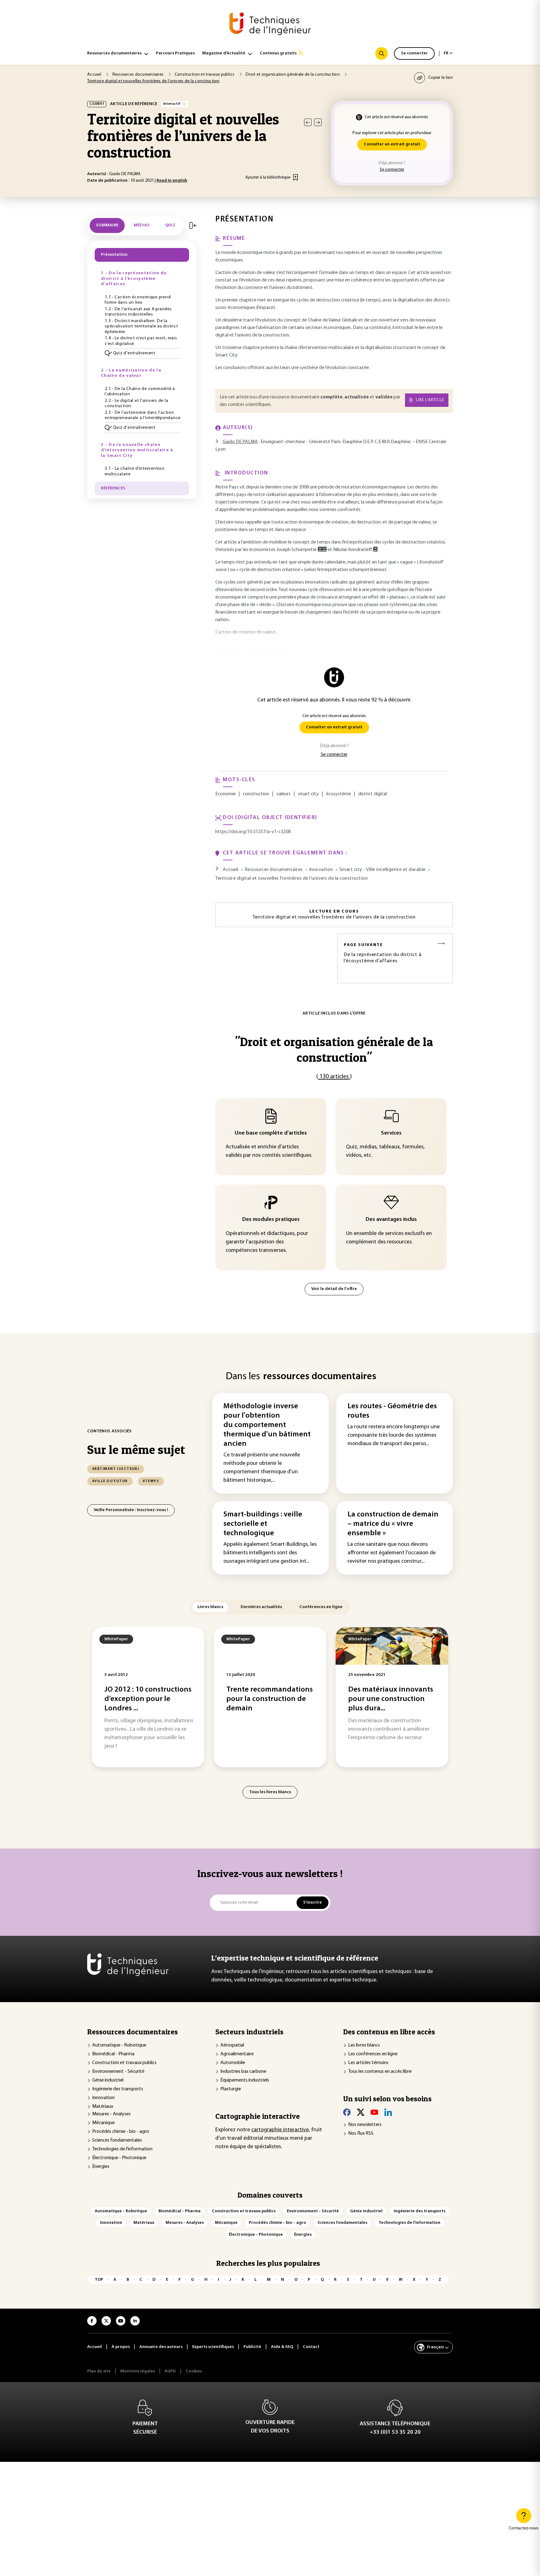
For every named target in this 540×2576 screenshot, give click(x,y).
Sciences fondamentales (117, 2140)
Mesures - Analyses (111, 2114)
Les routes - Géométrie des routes (392, 1411)
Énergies (101, 2167)
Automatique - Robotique (119, 2045)
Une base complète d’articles (271, 1133)
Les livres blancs (364, 2045)
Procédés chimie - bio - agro (121, 2132)
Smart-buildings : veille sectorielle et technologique (263, 1524)
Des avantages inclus (391, 1220)
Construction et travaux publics (124, 2063)
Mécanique (103, 2123)
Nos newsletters (365, 2125)
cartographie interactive (280, 2130)
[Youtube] (374, 2112)
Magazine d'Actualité (224, 53)
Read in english (172, 181)
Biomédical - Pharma (113, 2054)
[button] (143, 353)
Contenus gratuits (278, 53)
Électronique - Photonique (119, 2158)
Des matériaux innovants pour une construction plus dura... (391, 1699)
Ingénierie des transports (118, 2089)
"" (334, 1049)
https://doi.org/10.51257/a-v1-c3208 (253, 832)
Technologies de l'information (122, 2149)
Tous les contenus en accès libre (380, 2072)
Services (391, 1133)
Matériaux (103, 2107)
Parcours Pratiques (175, 53)
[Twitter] (361, 2112)
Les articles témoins (368, 2063)
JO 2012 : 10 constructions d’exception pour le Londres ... (148, 1699)
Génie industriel (108, 2080)
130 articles (334, 1077)
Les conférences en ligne (373, 2054)
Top (99, 2280)
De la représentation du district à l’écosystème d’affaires (383, 953)
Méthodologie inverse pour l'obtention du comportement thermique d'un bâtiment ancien (267, 1425)
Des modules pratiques (271, 1220)
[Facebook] (347, 2112)
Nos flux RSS (361, 2133)
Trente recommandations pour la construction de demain (270, 1699)
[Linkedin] (388, 2112)
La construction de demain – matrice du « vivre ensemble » (393, 1524)
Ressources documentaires (114, 53)
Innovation (103, 2098)
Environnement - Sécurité (118, 2072)
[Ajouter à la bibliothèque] (295, 177)
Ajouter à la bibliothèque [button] (268, 177)
